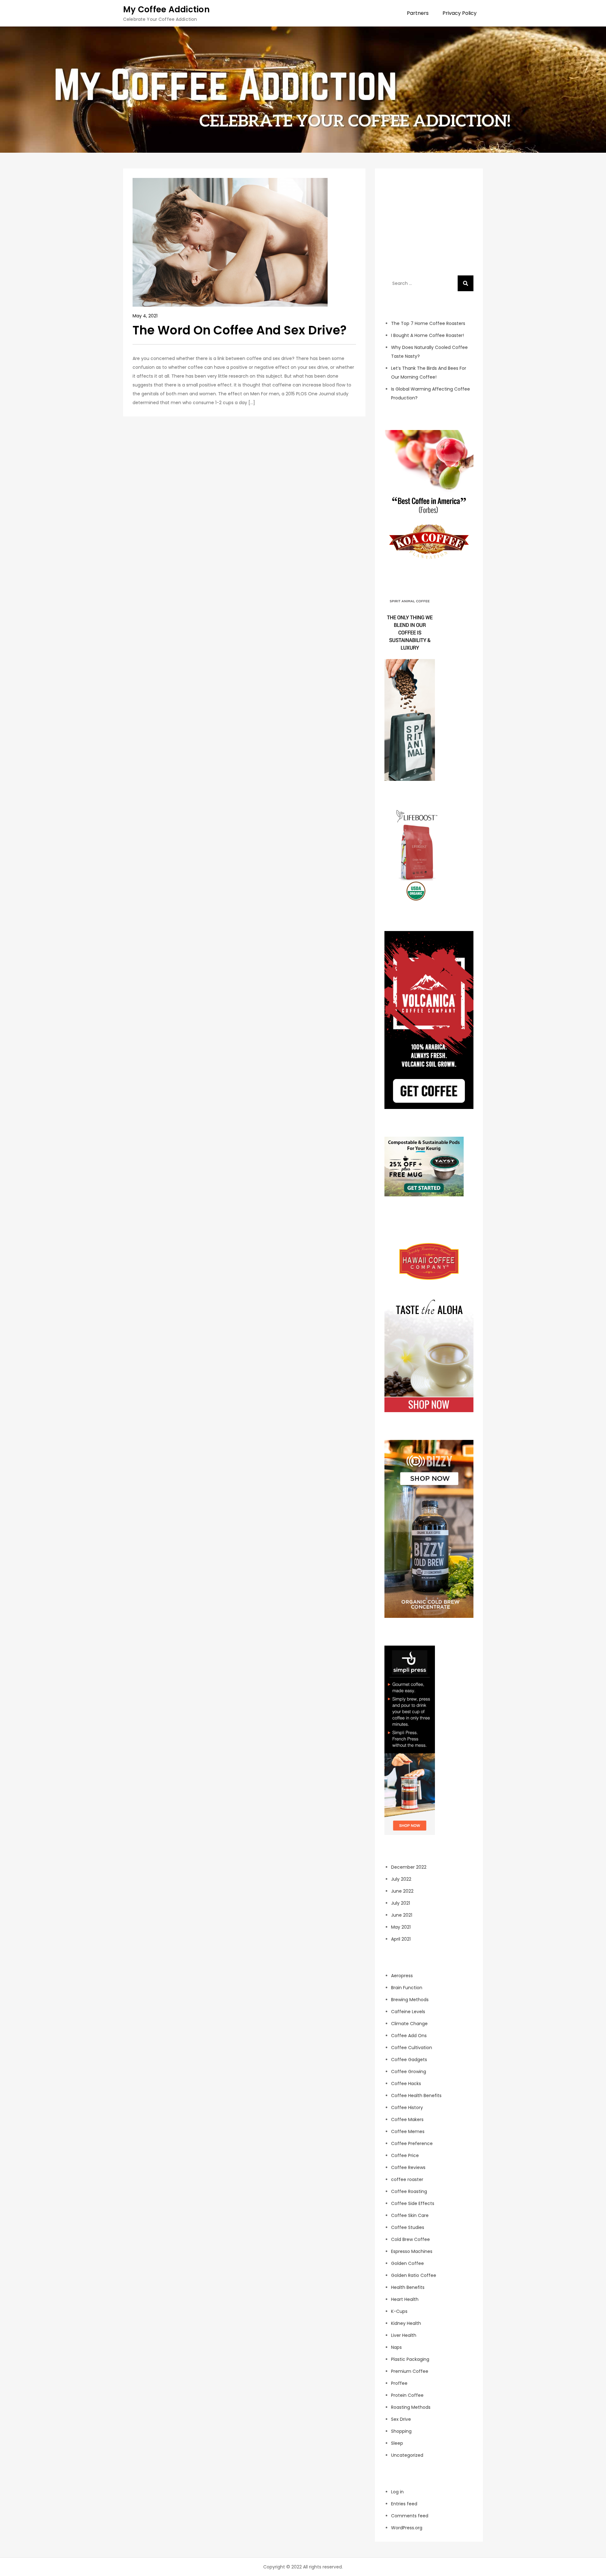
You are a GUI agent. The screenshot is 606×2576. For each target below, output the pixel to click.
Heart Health (405, 2299)
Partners (418, 13)
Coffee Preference (412, 2143)
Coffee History (407, 2107)
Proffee (399, 2383)
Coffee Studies (408, 2227)
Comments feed (410, 2516)
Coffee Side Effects (413, 2203)
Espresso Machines (412, 2251)
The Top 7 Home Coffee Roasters (428, 323)
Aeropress (402, 1976)
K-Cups (399, 2311)
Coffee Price (405, 2155)
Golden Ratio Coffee (414, 2275)
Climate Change (409, 2024)
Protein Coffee (407, 2395)
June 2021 (402, 1915)
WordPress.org (407, 2528)
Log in (397, 2492)
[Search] (466, 283)
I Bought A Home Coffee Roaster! (428, 335)
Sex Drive (401, 2419)
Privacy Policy (460, 13)
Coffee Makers (407, 2119)
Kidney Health (406, 2323)
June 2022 (402, 1891)
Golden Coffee (407, 2263)
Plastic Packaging (410, 2359)
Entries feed (404, 2504)
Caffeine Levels (408, 2012)
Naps (396, 2347)
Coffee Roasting (409, 2191)
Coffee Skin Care (410, 2215)
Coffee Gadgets (409, 2060)
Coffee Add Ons (409, 2036)
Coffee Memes (408, 2131)
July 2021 (401, 1903)
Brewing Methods (410, 2000)
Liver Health (404, 2335)
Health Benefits (408, 2287)
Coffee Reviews (408, 2167)
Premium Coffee (410, 2371)
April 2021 (401, 1939)
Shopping (401, 2431)
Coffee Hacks (406, 2084)
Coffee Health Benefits (416, 2096)
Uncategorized (407, 2455)
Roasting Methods (411, 2407)
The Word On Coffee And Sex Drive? (240, 330)
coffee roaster (407, 2179)
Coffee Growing (409, 2072)
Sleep (397, 2443)
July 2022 (401, 1879)
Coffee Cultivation (412, 2048)
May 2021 (401, 1927)
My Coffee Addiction (166, 9)
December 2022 (409, 1867)
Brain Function (407, 1988)
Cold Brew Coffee (410, 2239)
